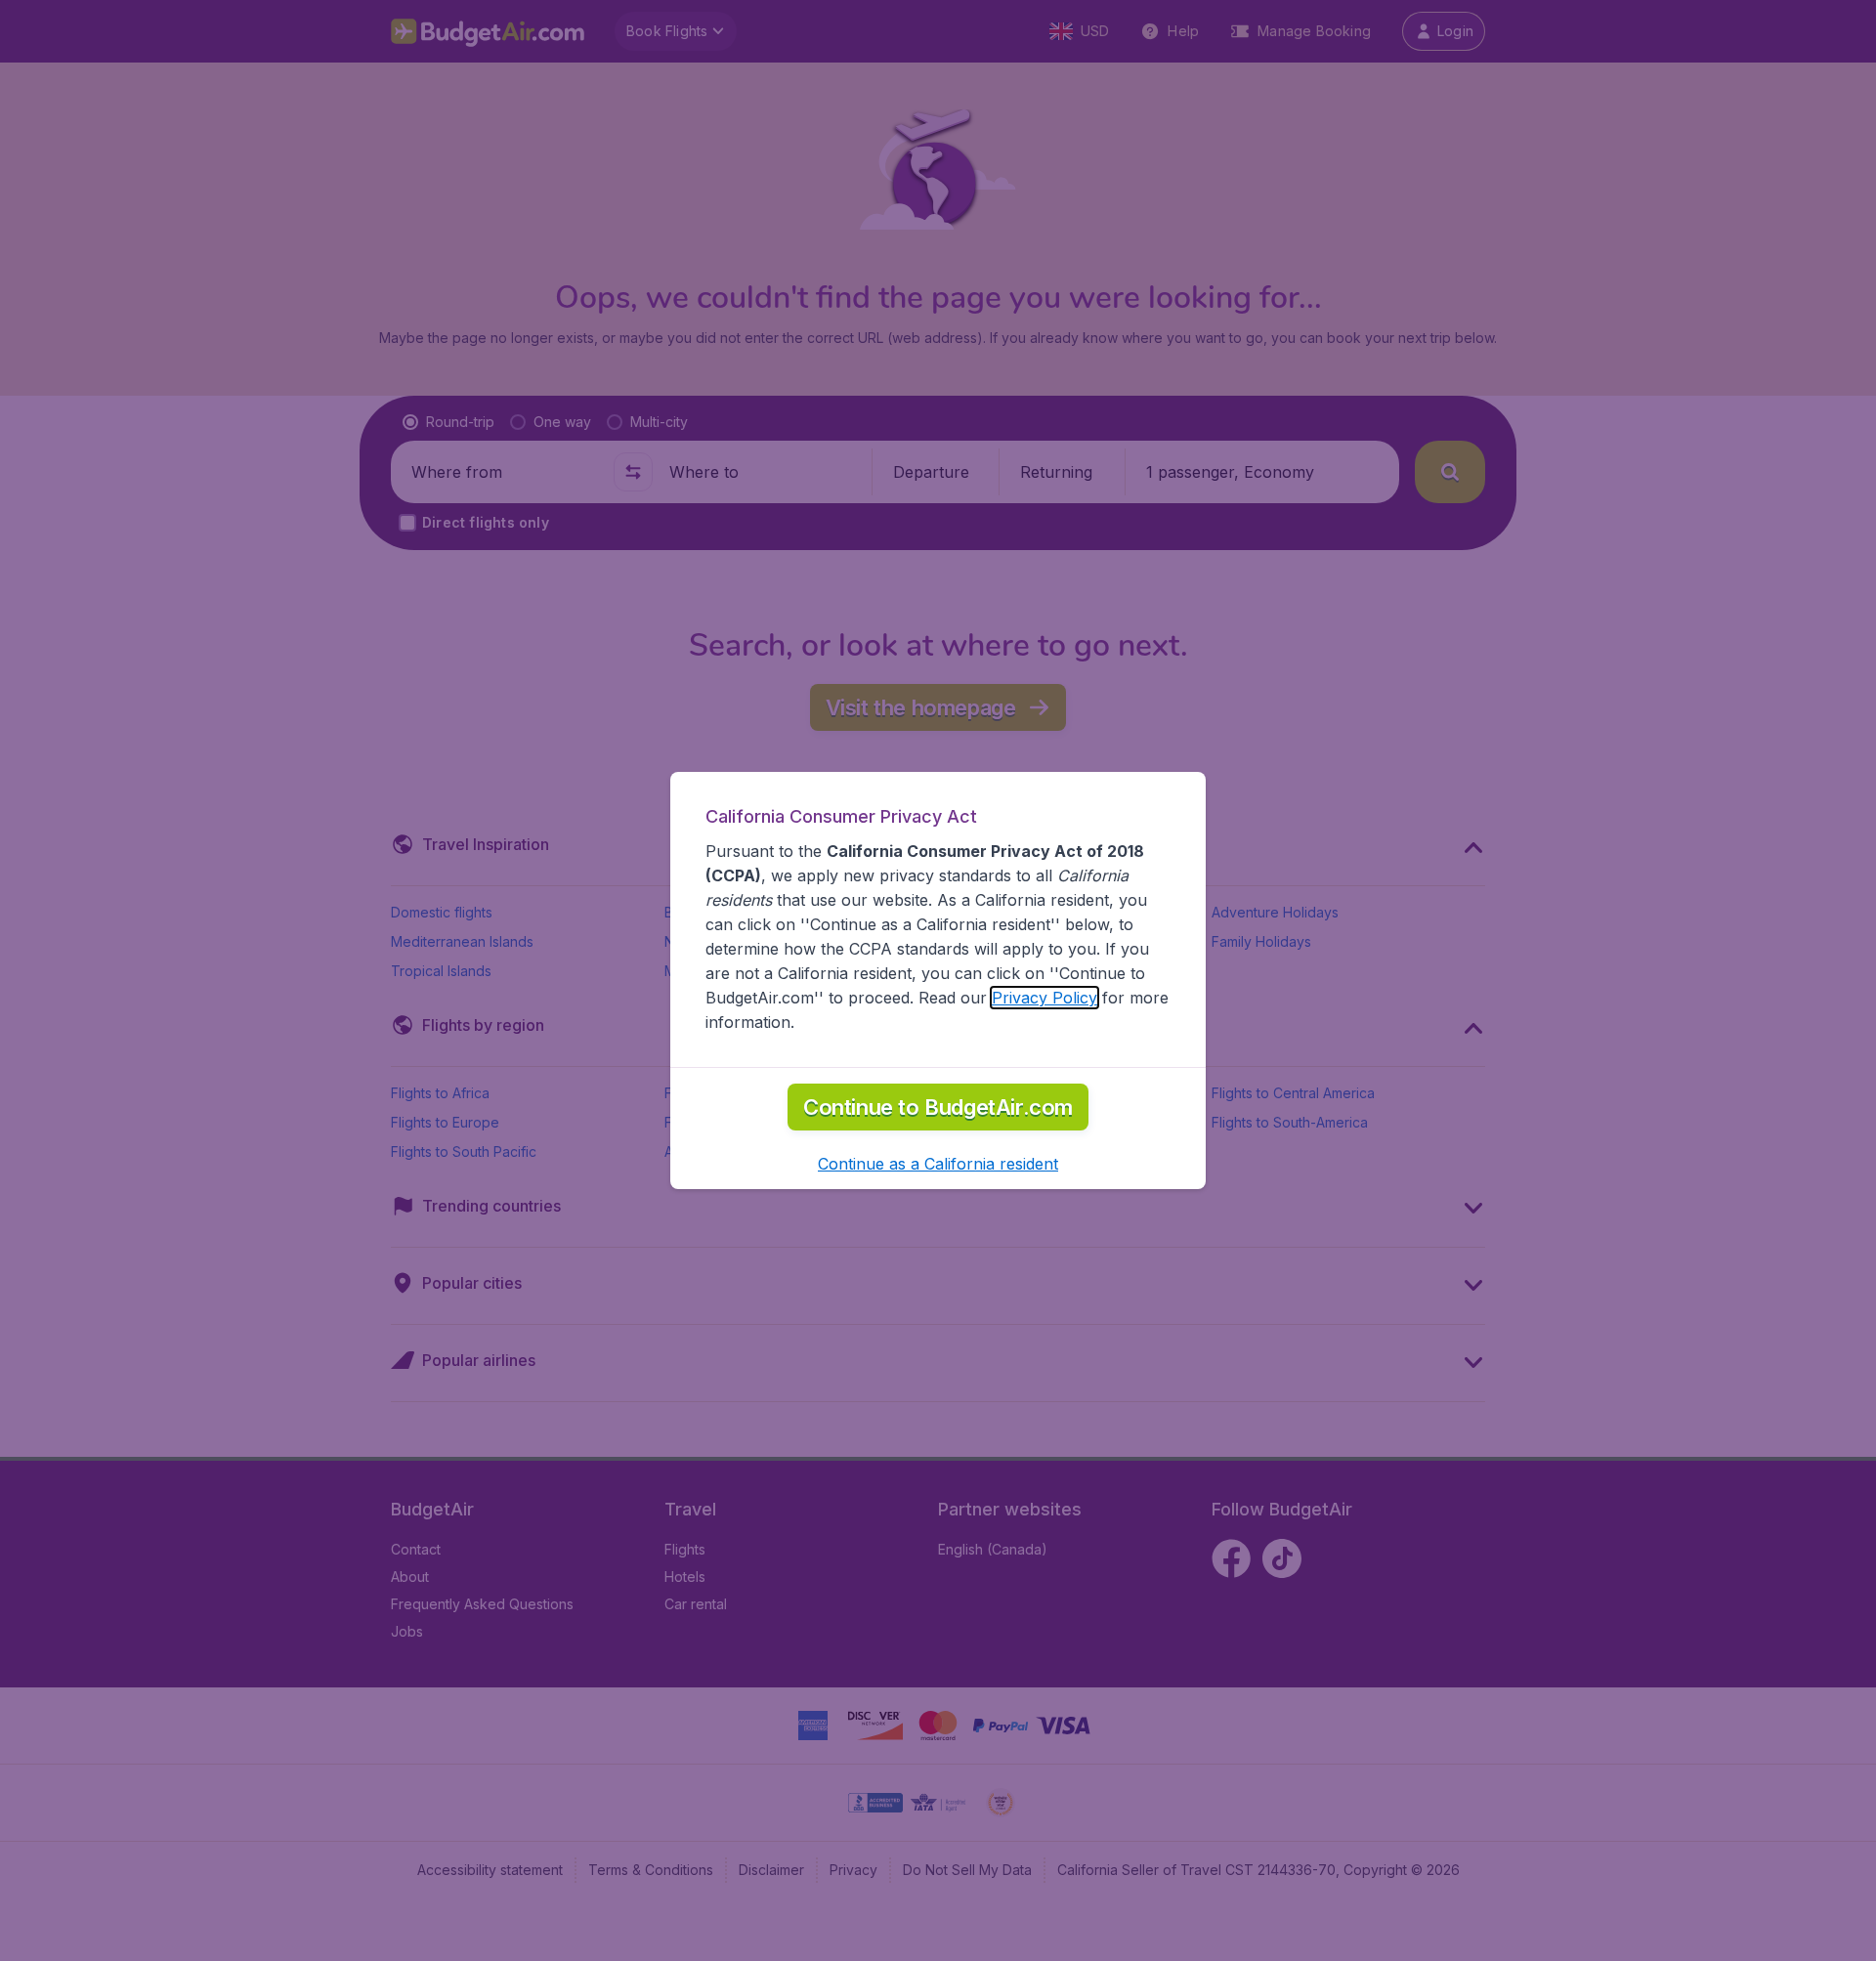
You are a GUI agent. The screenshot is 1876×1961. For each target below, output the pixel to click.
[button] (938, 1164)
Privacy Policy (1045, 998)
